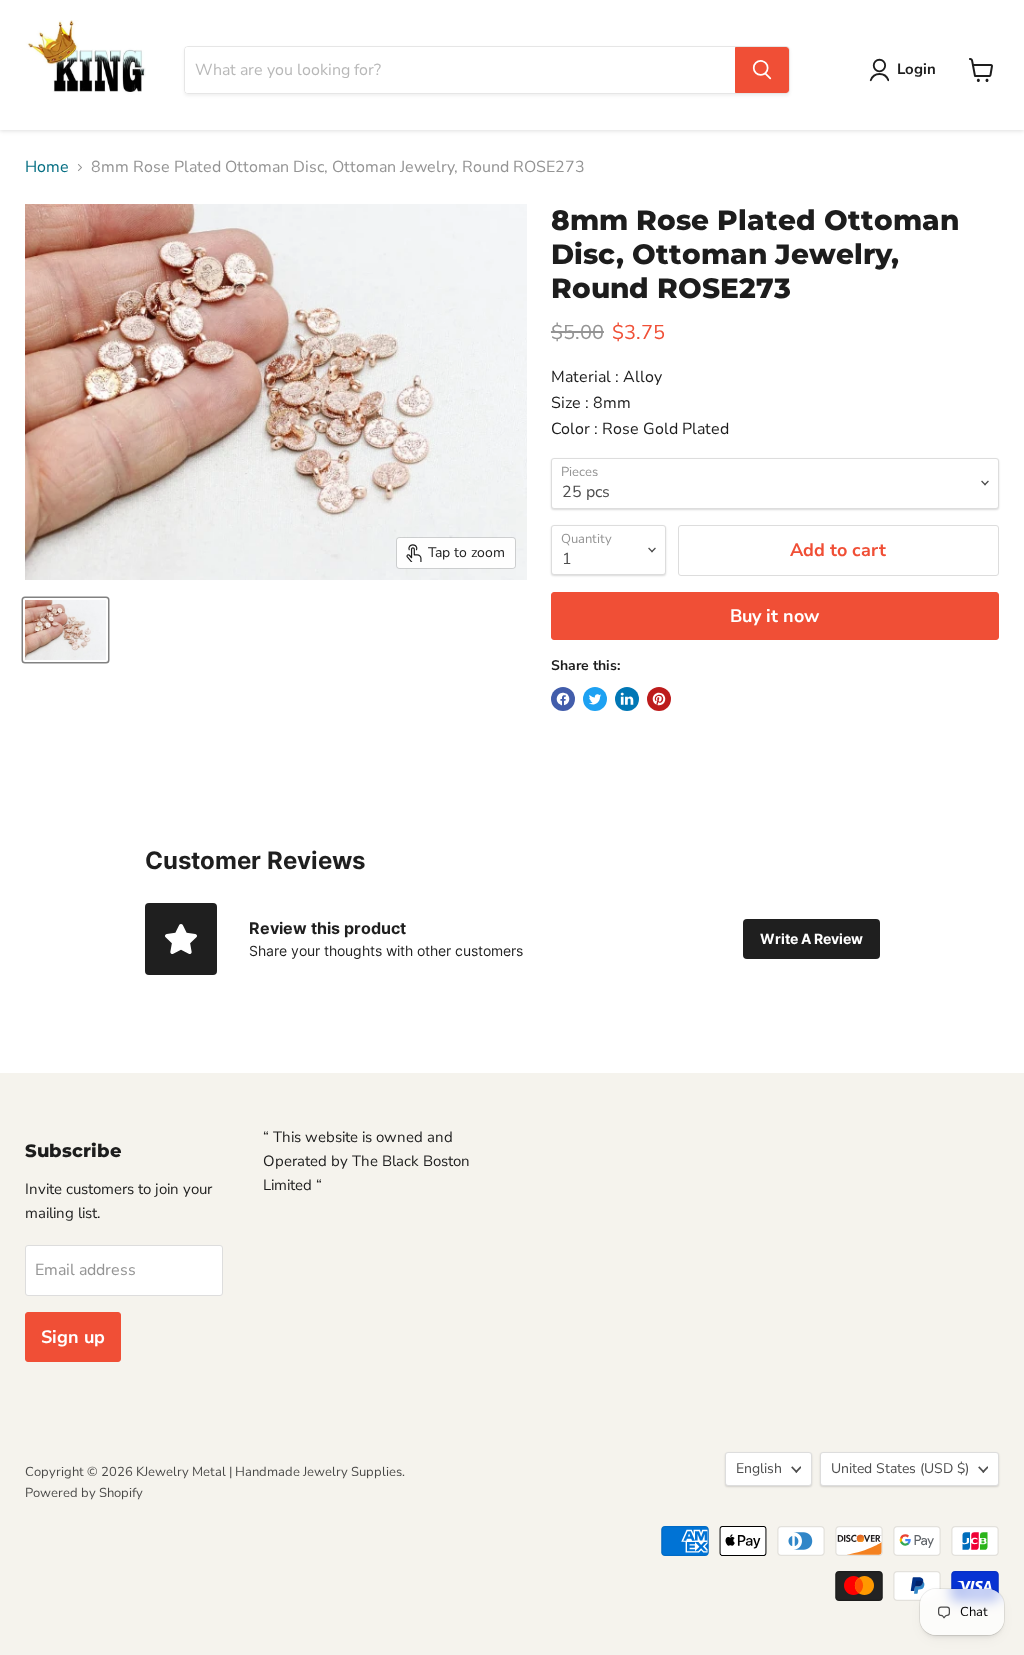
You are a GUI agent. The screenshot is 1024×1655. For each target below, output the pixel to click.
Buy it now (774, 616)
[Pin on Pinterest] (659, 699)
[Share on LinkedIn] (627, 699)
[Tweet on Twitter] (595, 699)
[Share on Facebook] (563, 699)
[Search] (762, 70)
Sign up (73, 1337)
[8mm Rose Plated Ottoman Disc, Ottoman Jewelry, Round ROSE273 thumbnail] (65, 630)
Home (47, 167)
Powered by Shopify (84, 1493)
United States (900, 1468)
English (759, 1468)
